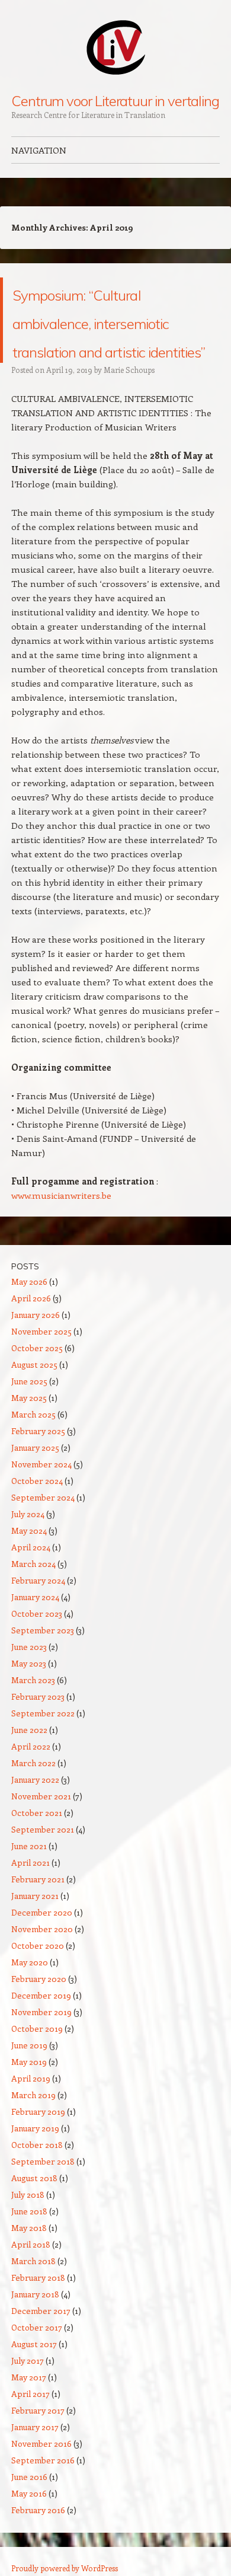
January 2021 (35, 1981)
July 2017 (28, 2446)
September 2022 (43, 1798)
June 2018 (29, 2296)
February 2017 (38, 2496)
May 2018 (29, 2313)
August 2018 (34, 2263)
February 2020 (39, 2064)
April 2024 (31, 1632)
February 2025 (38, 1516)
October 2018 (37, 2230)
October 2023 (37, 1699)
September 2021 (43, 1915)
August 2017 (34, 2429)
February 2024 (38, 1666)
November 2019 (41, 2097)
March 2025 (33, 1500)
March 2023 (33, 1765)
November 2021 (41, 1881)
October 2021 (37, 1898)
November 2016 (41, 2529)
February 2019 (38, 2197)
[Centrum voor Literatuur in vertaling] (115, 47)
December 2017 (41, 2396)
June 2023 (29, 1732)
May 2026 (29, 1367)
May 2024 (29, 1616)
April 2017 (31, 2479)
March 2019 (33, 2180)
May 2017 (29, 2462)
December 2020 (42, 1998)
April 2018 (31, 2330)
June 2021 (29, 1931)
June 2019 (29, 2130)
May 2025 (29, 1483)
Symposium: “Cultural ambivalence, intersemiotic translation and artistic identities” (100, 363)
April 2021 (31, 1948)
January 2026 (36, 1400)
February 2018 (38, 2363)
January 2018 (35, 2379)
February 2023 (38, 1782)
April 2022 (31, 1832)
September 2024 (43, 1583)
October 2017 (37, 2413)
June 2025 (29, 1466)
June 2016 (29, 2562)
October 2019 (37, 2114)
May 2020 (30, 2047)
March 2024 (33, 1649)
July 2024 (28, 1599)
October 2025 (37, 1433)
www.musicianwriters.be (61, 1281)
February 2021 (38, 1964)
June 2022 (29, 1815)
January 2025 (35, 1533)
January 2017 (35, 2512)
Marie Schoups (129, 455)
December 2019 (41, 2081)
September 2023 (43, 1715)
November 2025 (41, 1417)
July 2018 (28, 2280)
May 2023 (29, 1749)
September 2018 (43, 2247)
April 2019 (31, 2164)
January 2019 (35, 2213)
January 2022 (35, 1865)
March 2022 (33, 1848)
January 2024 (35, 1682)
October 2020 (38, 2031)
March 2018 (33, 2346)
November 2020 (42, 2014)
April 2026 (31, 1383)
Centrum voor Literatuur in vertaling (115, 101)
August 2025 (34, 1450)
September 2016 (43, 2545)
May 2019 (29, 2147)
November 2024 (41, 1549)
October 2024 (37, 1566)
